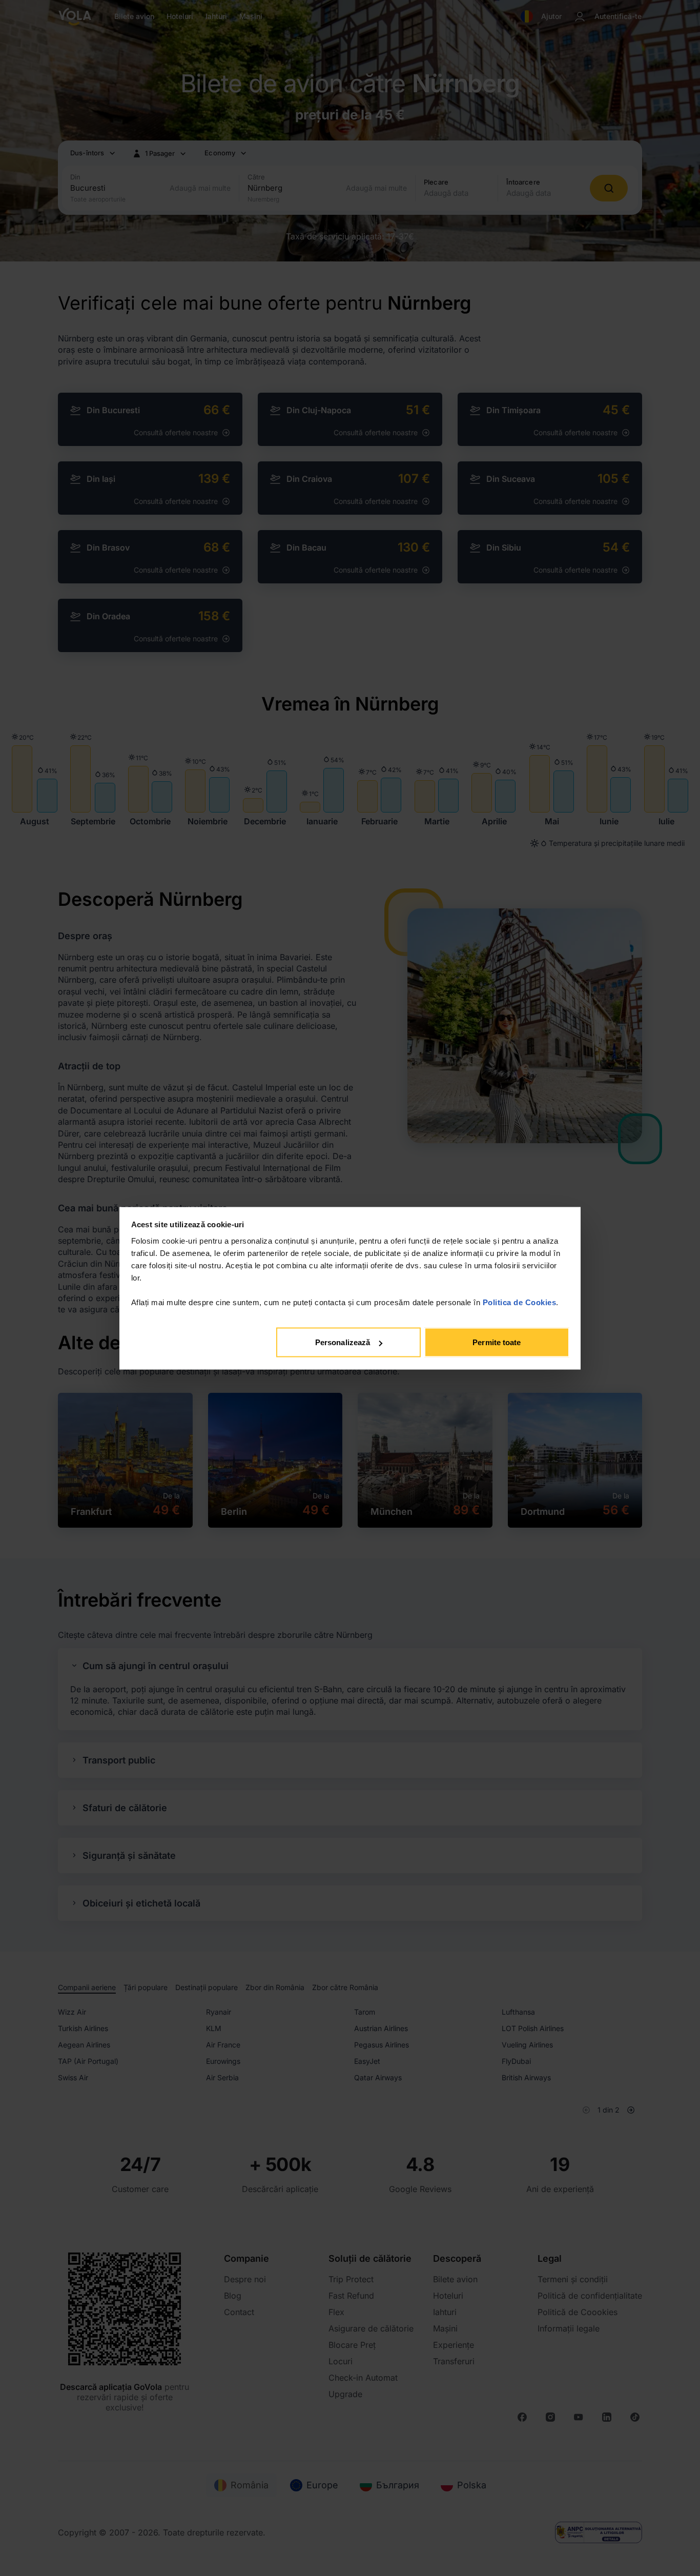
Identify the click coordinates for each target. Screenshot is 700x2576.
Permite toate (497, 1342)
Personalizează (343, 1342)
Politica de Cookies (520, 1302)
